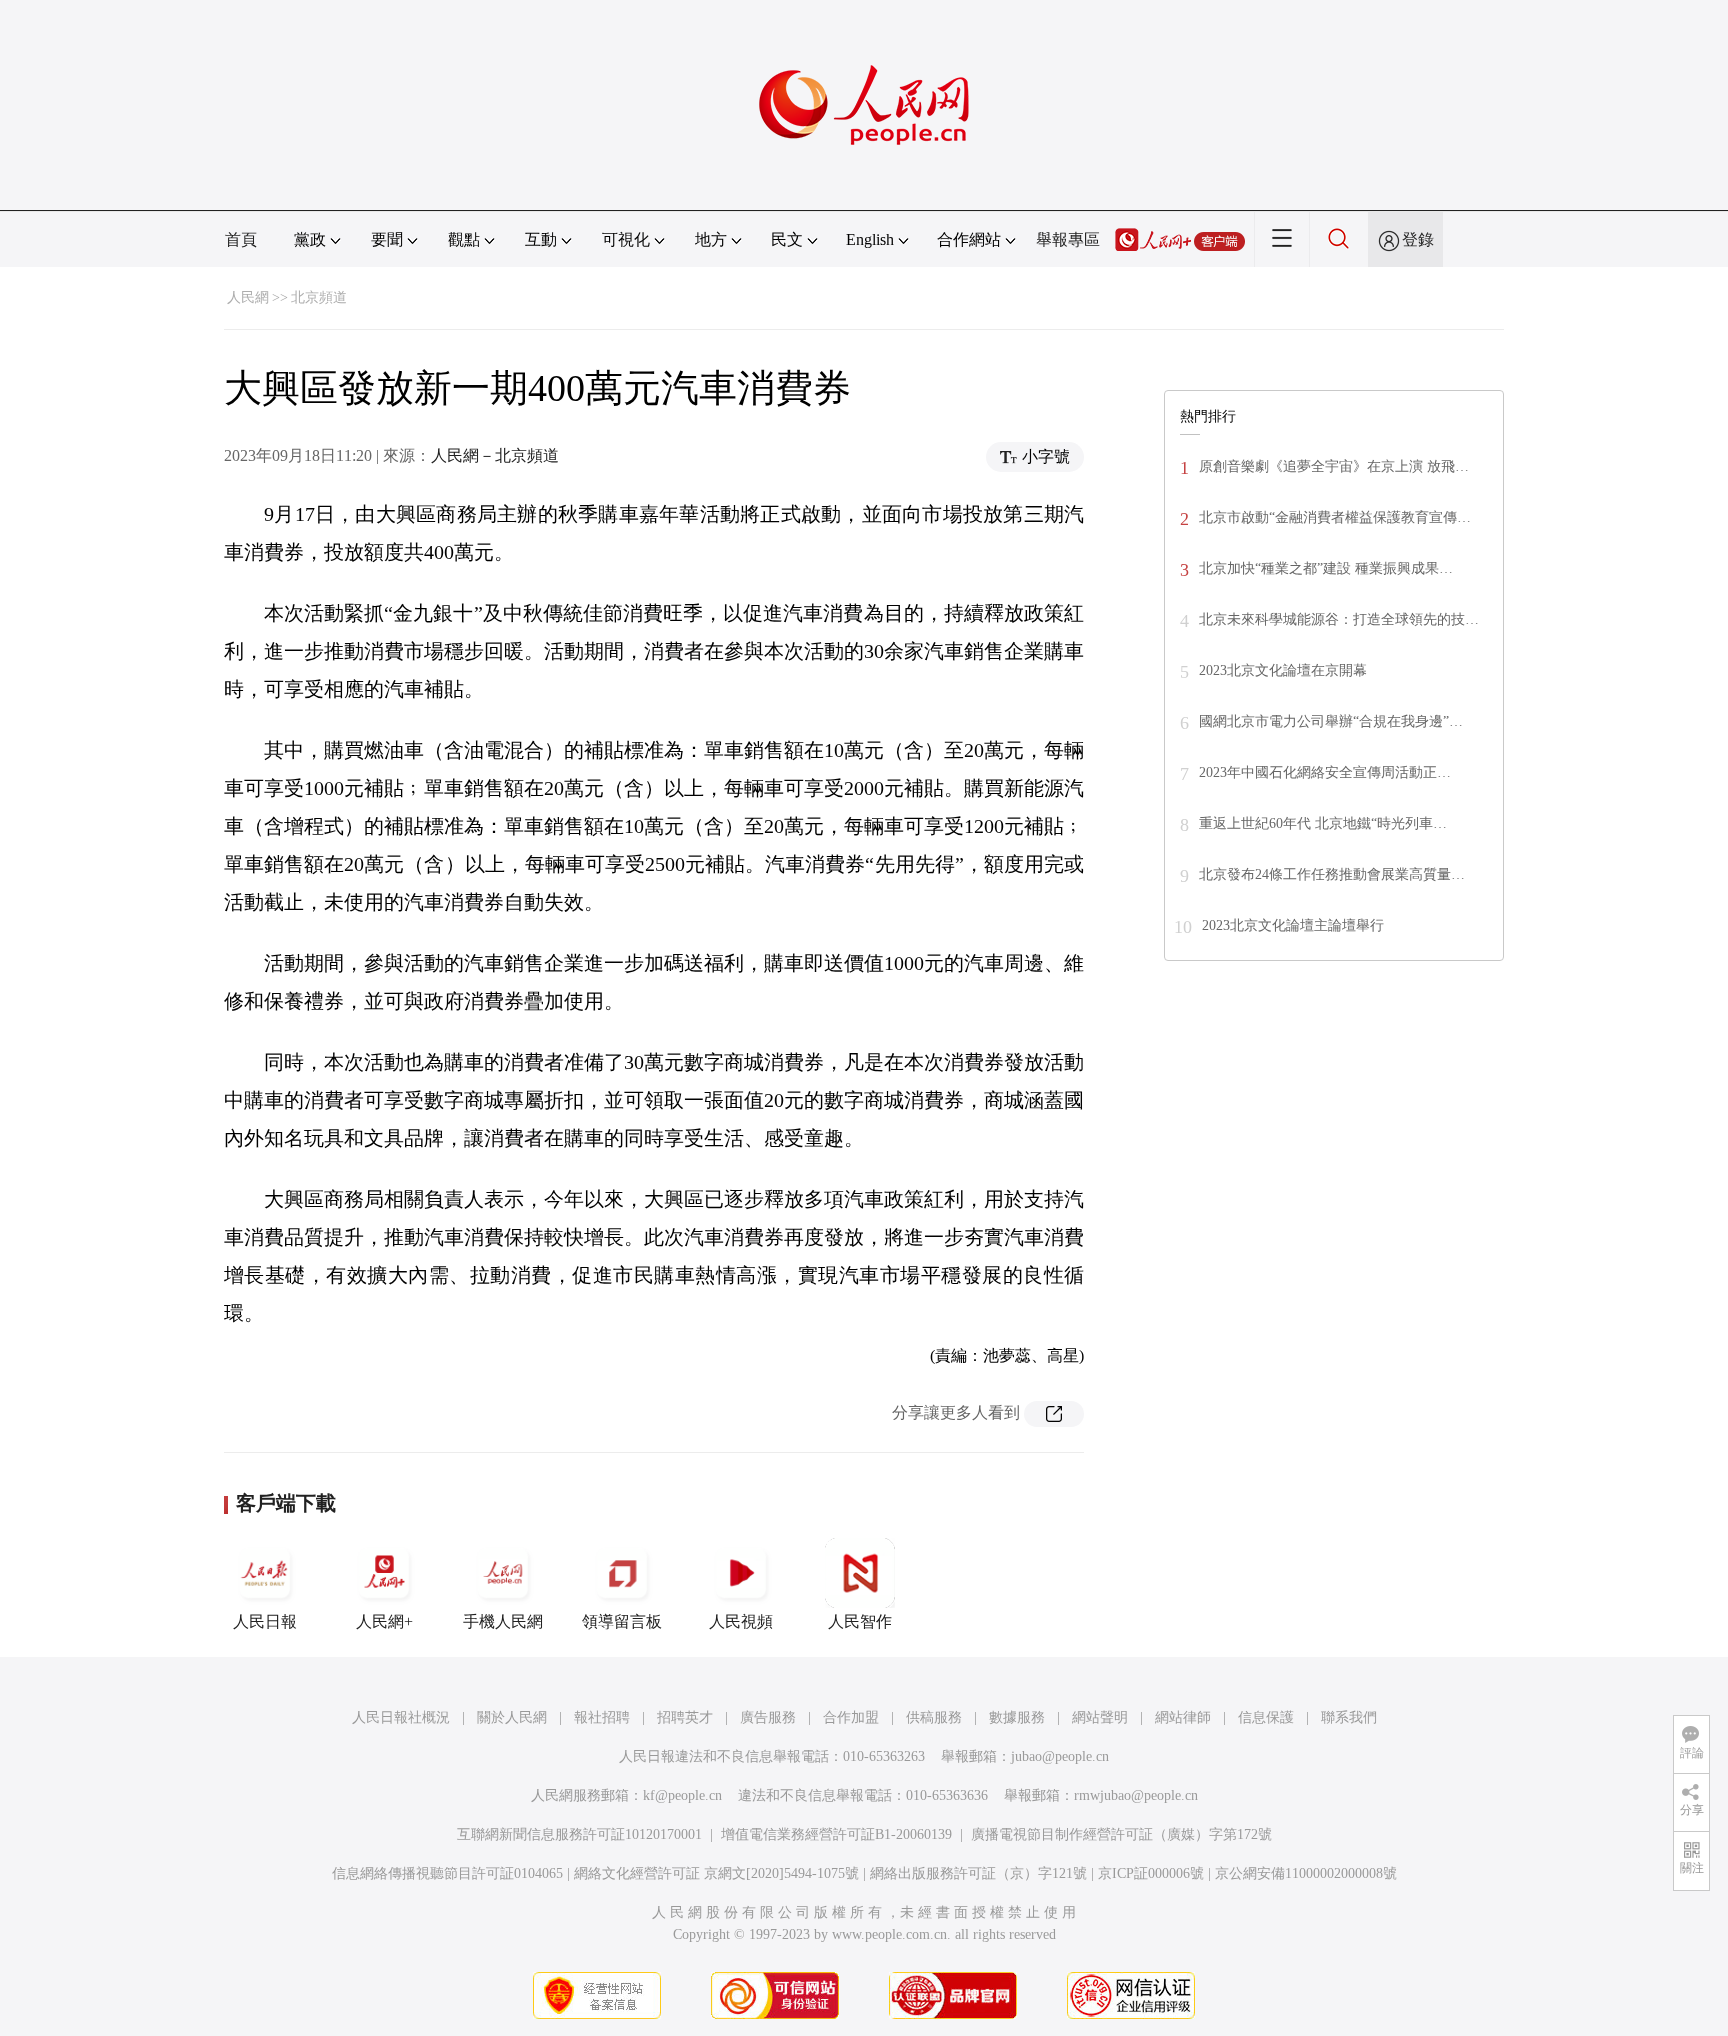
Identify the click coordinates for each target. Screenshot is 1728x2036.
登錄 (1418, 239)
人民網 (248, 297)
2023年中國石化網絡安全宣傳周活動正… (1325, 772)
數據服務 (1017, 1717)
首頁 (241, 239)
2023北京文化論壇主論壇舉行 (1293, 925)
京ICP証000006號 (1151, 1873)
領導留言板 (622, 1621)
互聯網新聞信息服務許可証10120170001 (579, 1834)
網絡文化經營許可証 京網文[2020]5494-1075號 (716, 1873)
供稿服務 (934, 1717)
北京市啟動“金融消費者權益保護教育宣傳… (1335, 517)
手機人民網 (503, 1621)
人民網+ (384, 1621)
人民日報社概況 (401, 1717)
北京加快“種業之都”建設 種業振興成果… (1326, 568)
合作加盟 (851, 1717)
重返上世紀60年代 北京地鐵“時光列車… (1323, 823)
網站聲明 (1100, 1717)
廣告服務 (768, 1717)
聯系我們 (1349, 1717)
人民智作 (860, 1621)
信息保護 (1266, 1717)
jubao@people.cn (1060, 1756)
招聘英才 (685, 1717)
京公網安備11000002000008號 (1306, 1873)
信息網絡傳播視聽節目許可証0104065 (447, 1873)
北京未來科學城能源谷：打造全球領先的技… (1339, 619)
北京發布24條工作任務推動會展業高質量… (1332, 874)
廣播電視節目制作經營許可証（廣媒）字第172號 (1121, 1834)
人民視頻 (741, 1621)
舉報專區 (1068, 239)
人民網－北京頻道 (495, 455)
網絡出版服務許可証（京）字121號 (978, 1873)
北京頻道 (319, 297)
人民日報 (265, 1621)
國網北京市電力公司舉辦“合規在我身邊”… (1331, 721)
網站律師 (1183, 1717)
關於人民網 (512, 1717)
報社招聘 (602, 1717)
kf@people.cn (682, 1795)
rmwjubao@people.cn (1136, 1795)
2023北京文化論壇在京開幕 (1283, 670)
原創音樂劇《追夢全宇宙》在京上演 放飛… (1334, 466)
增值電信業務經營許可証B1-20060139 (836, 1834)
